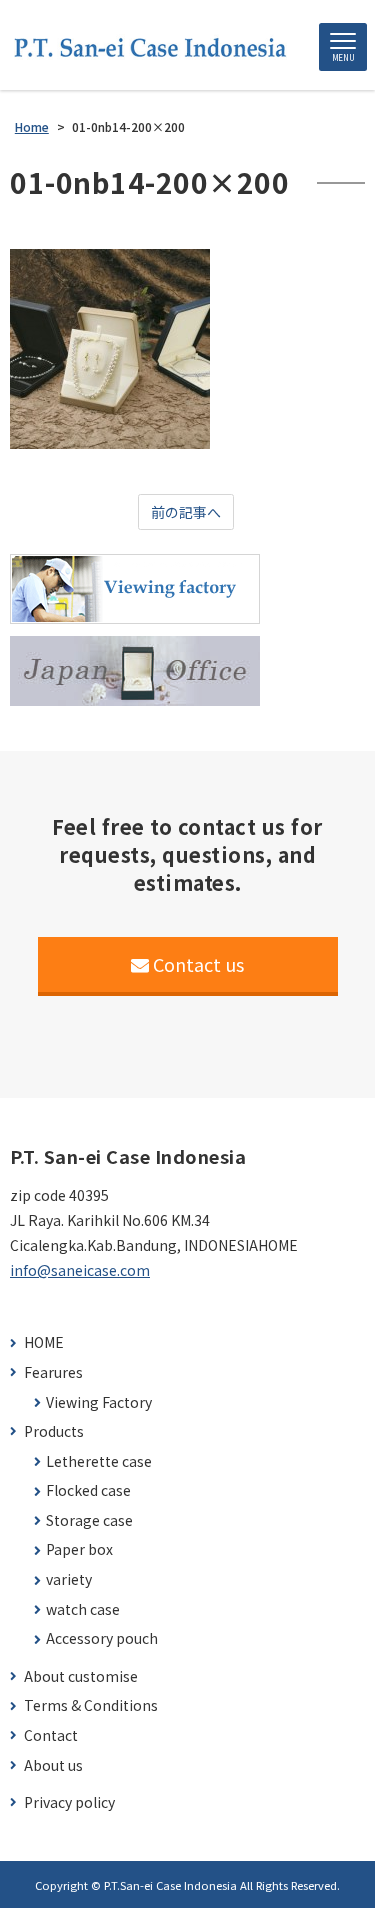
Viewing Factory (99, 1402)
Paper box (79, 1549)
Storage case (89, 1520)
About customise (81, 1676)
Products (54, 1431)
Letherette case (99, 1461)
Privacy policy (69, 1802)
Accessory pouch (102, 1638)
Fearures (53, 1372)
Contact (51, 1735)
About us (53, 1765)
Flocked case (88, 1490)
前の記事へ (186, 512)
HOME (44, 1342)
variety (69, 1579)
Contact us (198, 964)
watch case (83, 1609)
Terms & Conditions (91, 1705)
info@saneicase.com (80, 1270)
